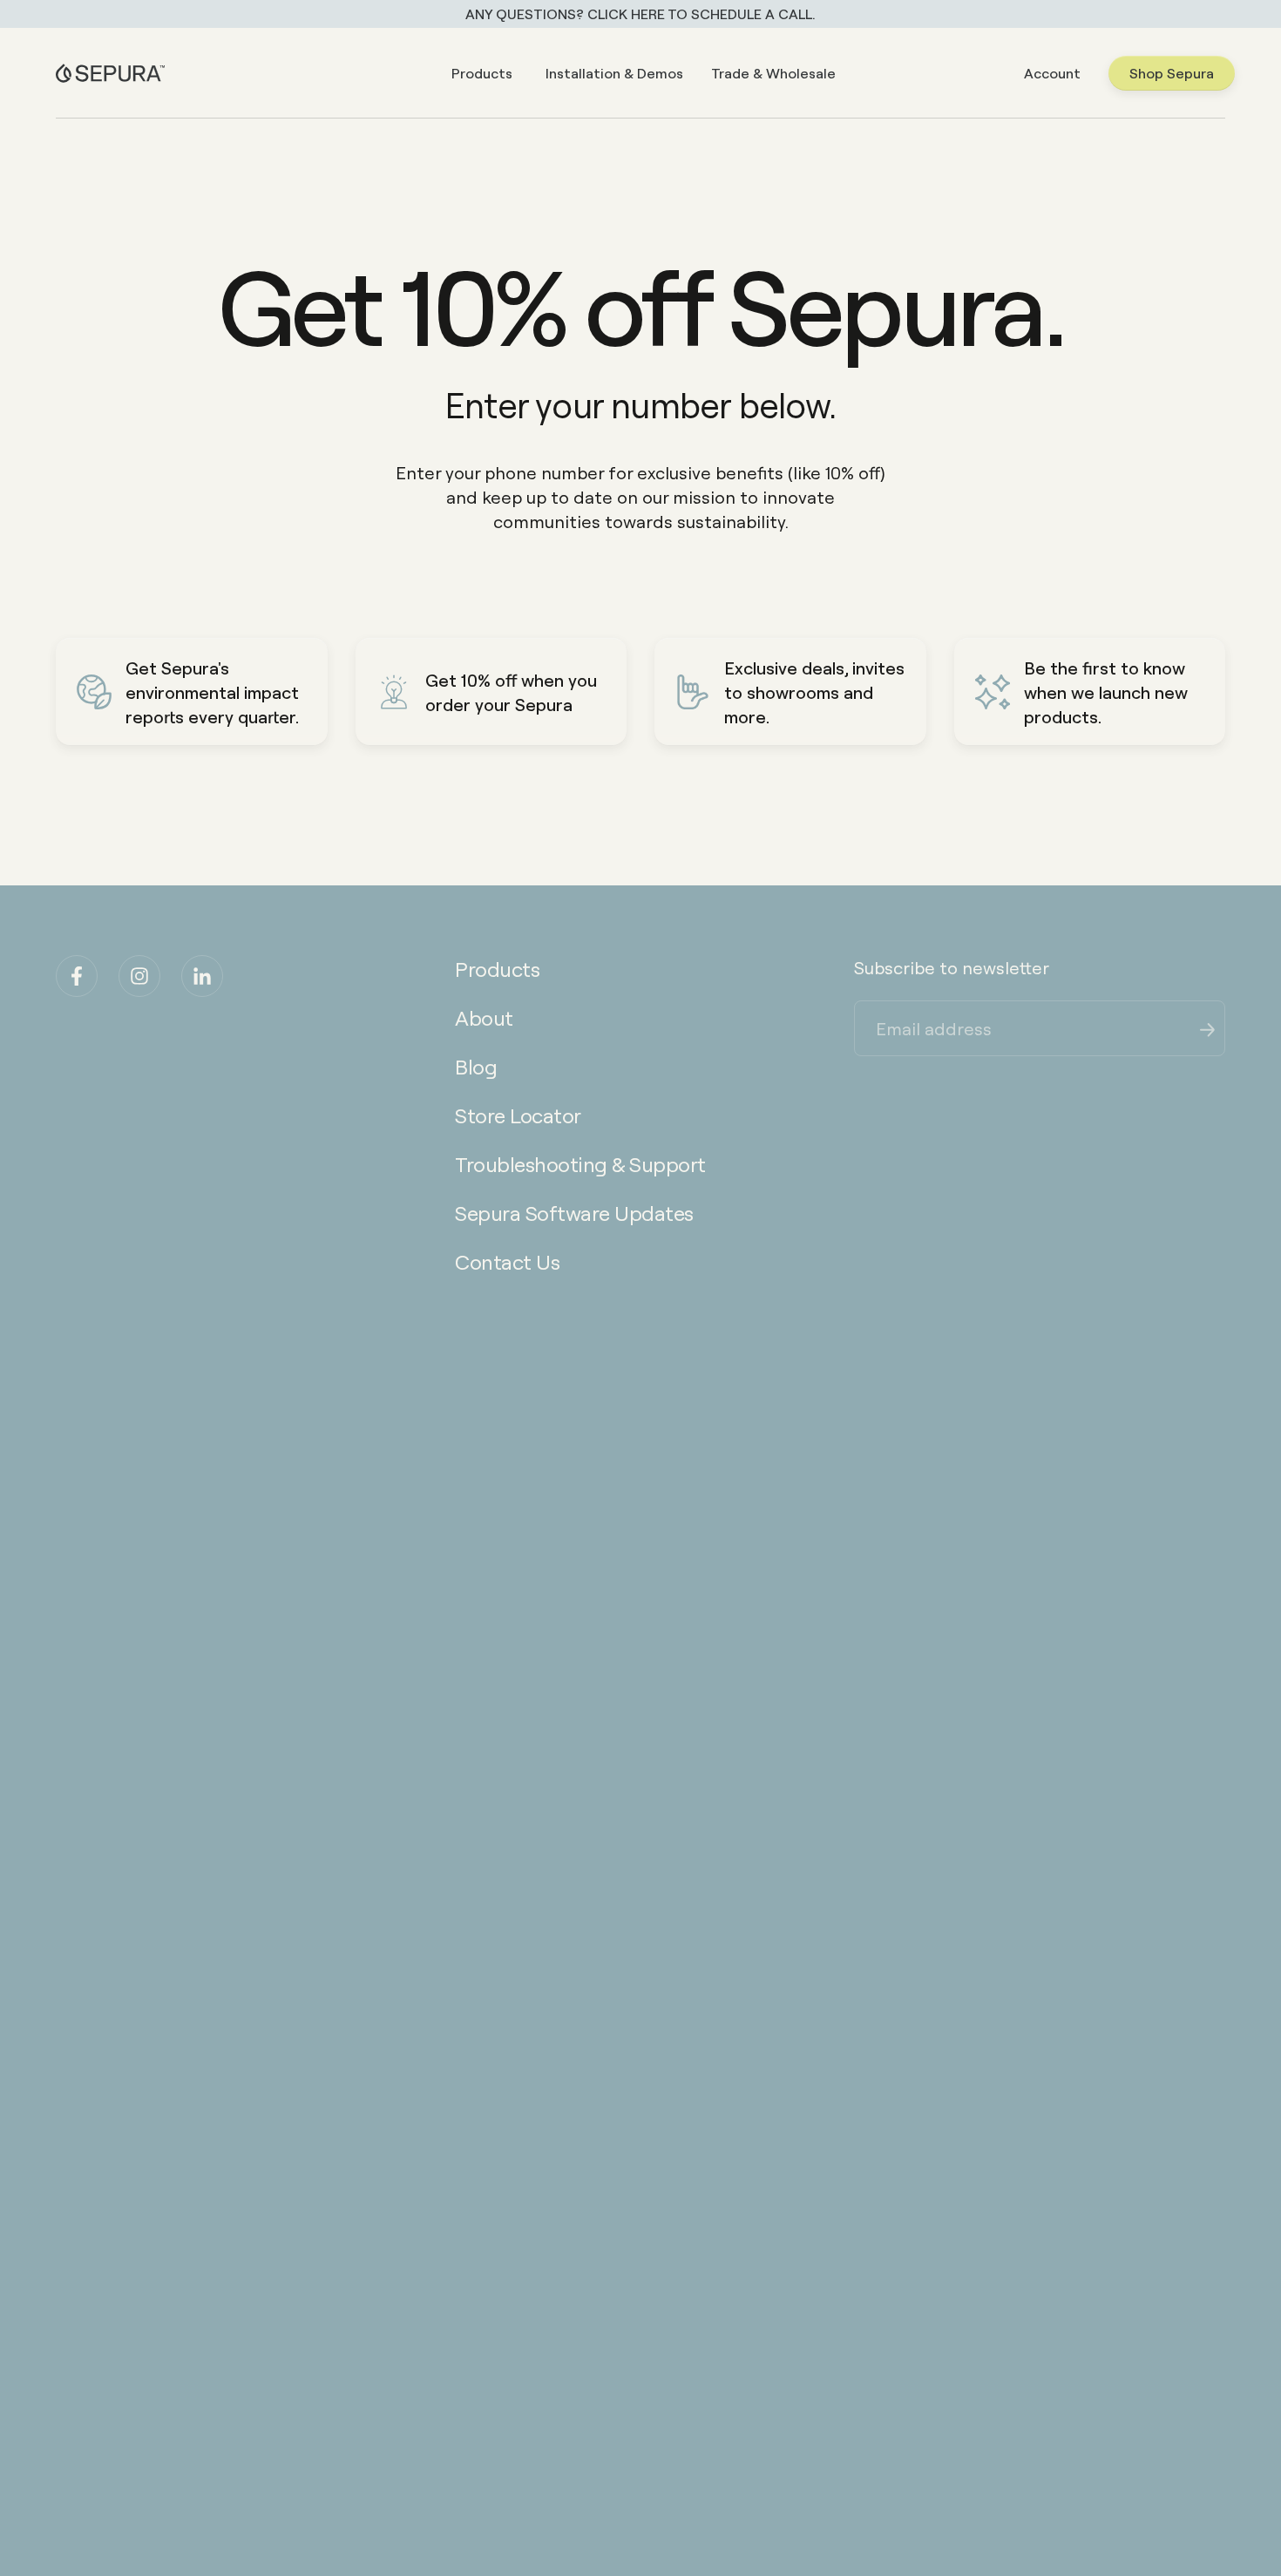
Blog (476, 1066)
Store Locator (518, 1115)
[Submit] (1208, 1027)
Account (1052, 73)
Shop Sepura (1172, 73)
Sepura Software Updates (574, 1213)
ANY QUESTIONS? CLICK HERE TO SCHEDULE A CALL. (640, 14)
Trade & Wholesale (773, 73)
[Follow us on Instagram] (139, 976)
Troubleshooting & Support (580, 1164)
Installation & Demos (614, 73)
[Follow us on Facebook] (77, 976)
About (484, 1017)
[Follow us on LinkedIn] (202, 976)
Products (482, 73)
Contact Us (507, 1261)
